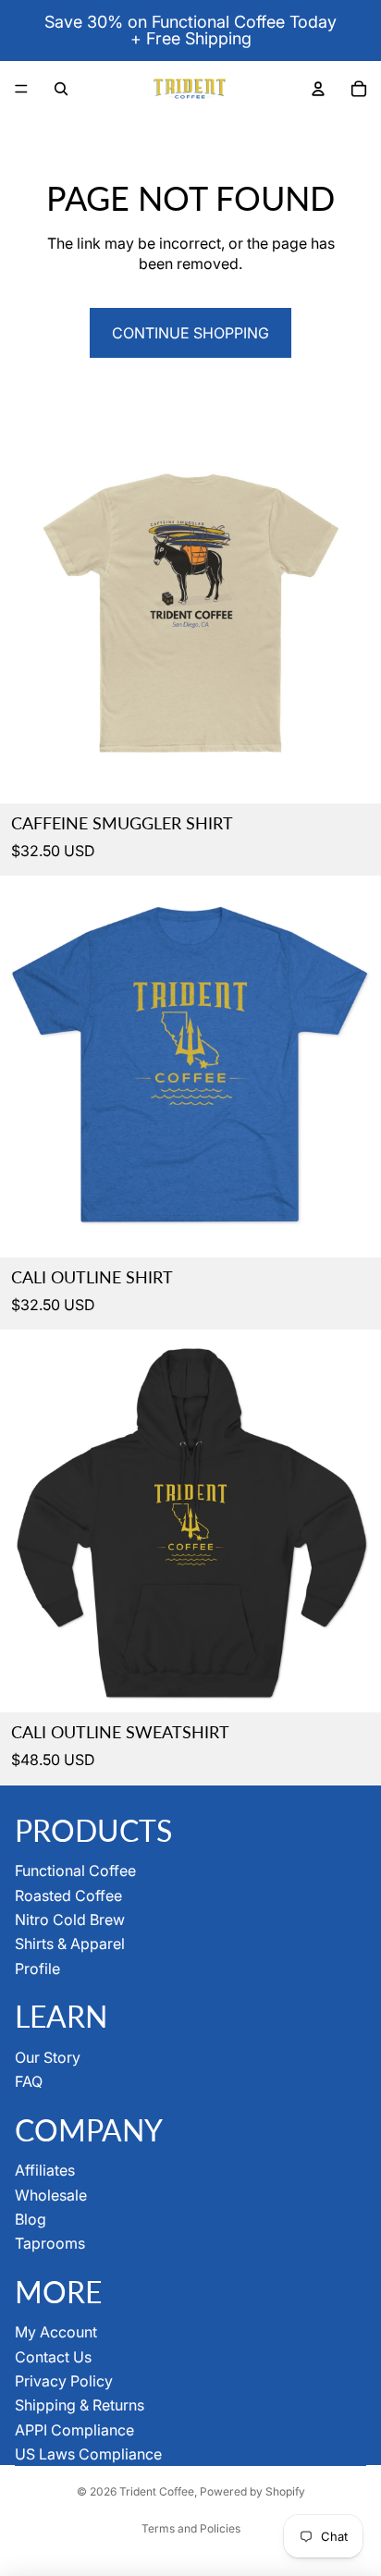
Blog (31, 2219)
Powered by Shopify (252, 2491)
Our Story (48, 2057)
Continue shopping (190, 333)
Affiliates (45, 2170)
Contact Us (53, 2357)
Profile (37, 1969)
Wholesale (51, 2195)
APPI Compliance (74, 2430)
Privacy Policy (64, 2381)
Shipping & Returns (80, 2405)
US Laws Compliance (88, 2454)
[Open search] (61, 89)
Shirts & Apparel (70, 1944)
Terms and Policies (191, 2528)
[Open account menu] (318, 89)
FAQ (29, 2081)
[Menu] (21, 89)
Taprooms (50, 2243)
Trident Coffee (157, 2491)
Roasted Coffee (68, 1895)
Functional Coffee (75, 1871)
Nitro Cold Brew (70, 1920)
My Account (56, 2332)
